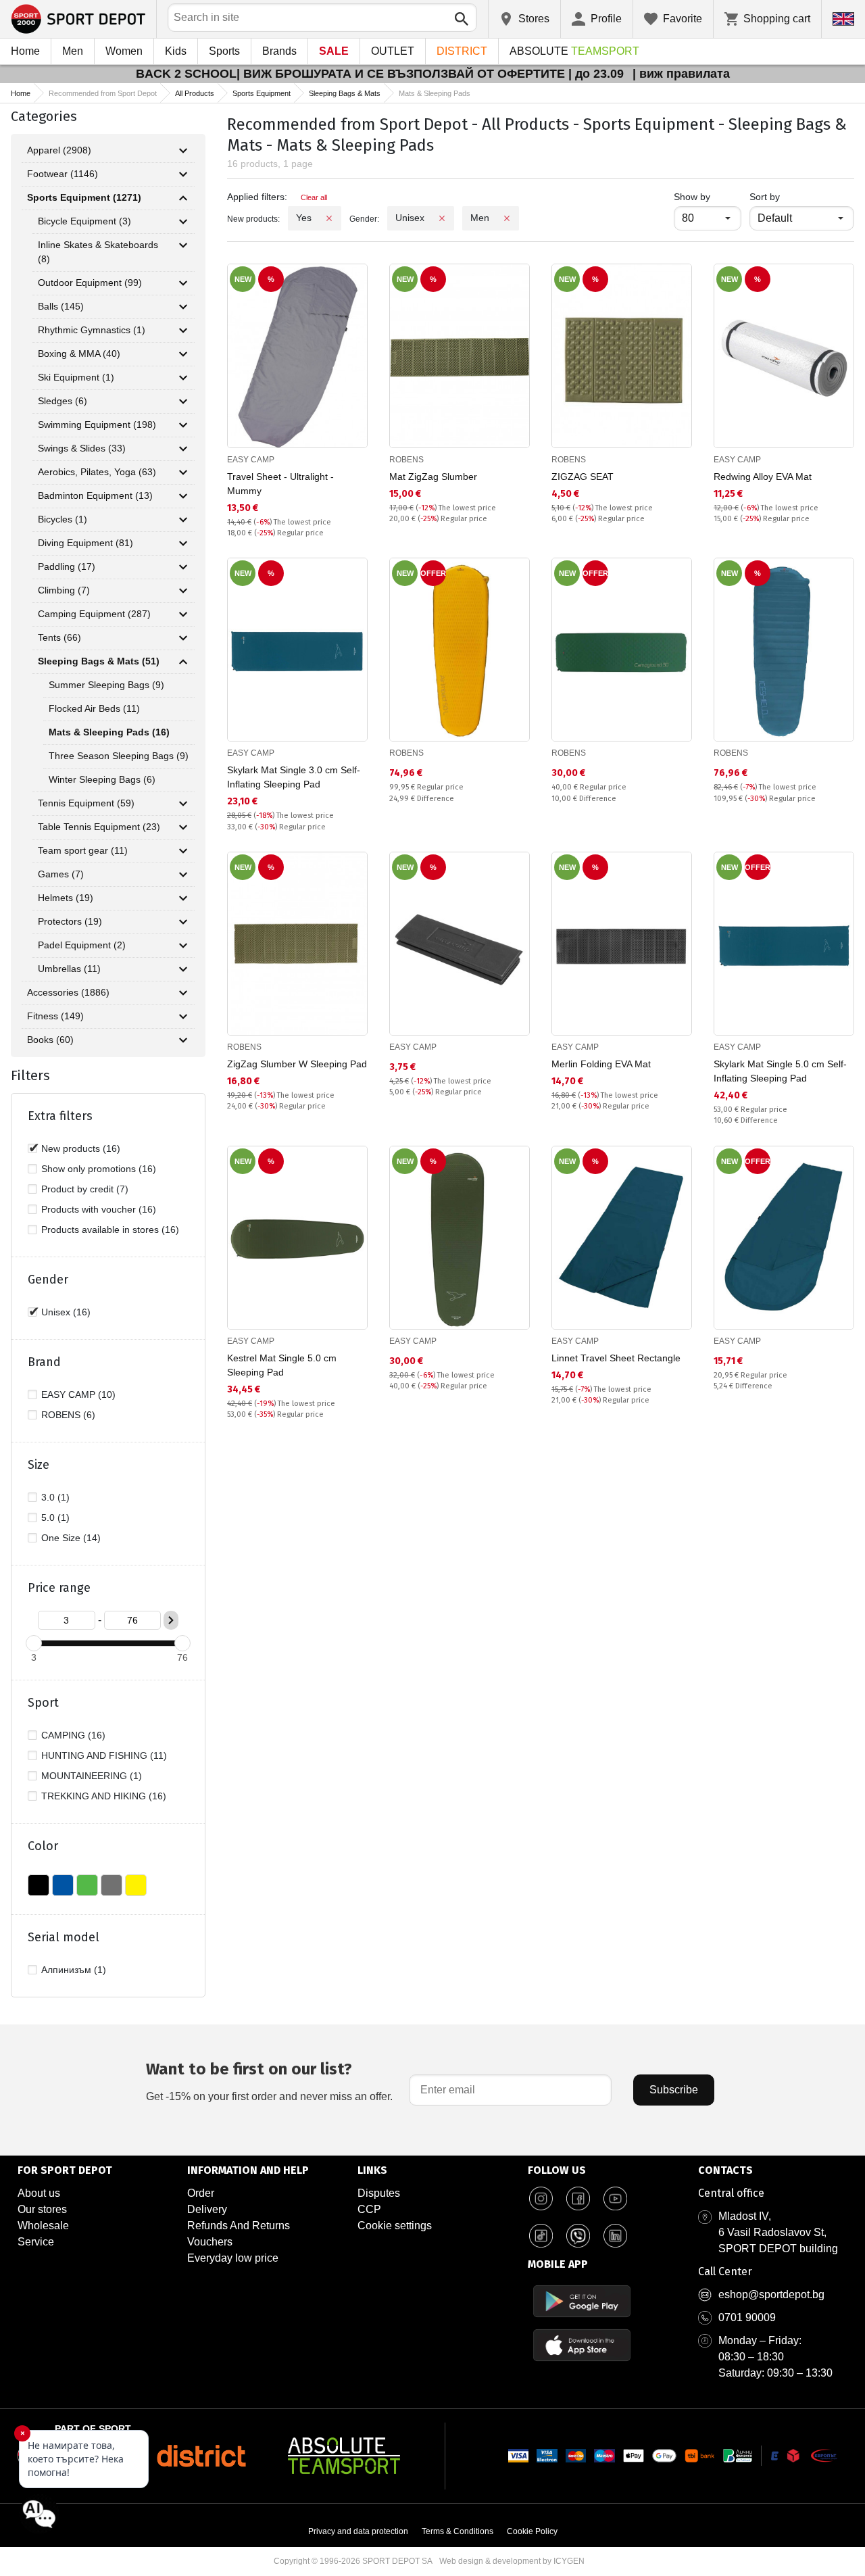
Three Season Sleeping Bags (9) (119, 756)
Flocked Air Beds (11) (94, 708)
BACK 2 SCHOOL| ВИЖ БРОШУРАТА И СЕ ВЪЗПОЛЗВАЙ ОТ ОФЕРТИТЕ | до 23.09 (381, 74)
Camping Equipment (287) (94, 614)
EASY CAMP (251, 460)
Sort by (765, 197)
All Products (195, 93)
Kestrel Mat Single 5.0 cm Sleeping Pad (282, 1365)
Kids (176, 51)
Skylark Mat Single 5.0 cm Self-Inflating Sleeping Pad (780, 1071)
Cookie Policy (532, 2531)
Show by (708, 196)
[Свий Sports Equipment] (183, 198)
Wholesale (43, 2226)
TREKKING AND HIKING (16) (104, 1796)
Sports (224, 51)
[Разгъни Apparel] (183, 151)
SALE (334, 51)
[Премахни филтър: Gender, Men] (507, 218)
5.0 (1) (55, 1517)
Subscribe (674, 2090)
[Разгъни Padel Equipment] (183, 946)
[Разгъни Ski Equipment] (183, 378)
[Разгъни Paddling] (183, 567)
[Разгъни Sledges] (183, 402)
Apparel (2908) (59, 150)
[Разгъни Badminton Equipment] (183, 496)
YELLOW (136, 1885)
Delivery (207, 2209)
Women (124, 51)
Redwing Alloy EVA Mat (763, 477)
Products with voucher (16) (99, 1209)
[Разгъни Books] (183, 1040)
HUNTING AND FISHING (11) (104, 1755)
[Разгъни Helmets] (183, 898)
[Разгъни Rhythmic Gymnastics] (183, 331)
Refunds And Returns (239, 2226)
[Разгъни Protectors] (183, 922)
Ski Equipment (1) (76, 377)
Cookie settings (395, 2226)
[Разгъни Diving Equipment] (183, 543)
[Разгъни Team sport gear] (183, 851)
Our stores (42, 2209)
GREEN (87, 1885)
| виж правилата (681, 74)
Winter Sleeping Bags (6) (102, 779)
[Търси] (462, 19)
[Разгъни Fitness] (183, 1017)
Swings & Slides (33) (82, 448)
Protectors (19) (70, 921)
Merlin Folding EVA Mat (601, 1064)
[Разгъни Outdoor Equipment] (183, 283)
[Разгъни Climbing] (183, 591)
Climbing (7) (64, 590)
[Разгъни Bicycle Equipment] (183, 222)
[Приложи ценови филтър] (171, 1620)
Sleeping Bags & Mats (345, 93)
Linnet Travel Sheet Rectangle (616, 1358)
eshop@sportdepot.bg (771, 2294)
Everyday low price (233, 2258)
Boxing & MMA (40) (79, 354)
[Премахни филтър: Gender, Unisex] (442, 218)
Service (36, 2242)
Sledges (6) (63, 401)
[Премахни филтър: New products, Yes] (329, 218)
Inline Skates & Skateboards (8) (98, 252)
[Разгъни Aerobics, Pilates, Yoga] (183, 472)
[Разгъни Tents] (183, 638)
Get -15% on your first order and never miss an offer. (269, 2081)
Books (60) (50, 1040)
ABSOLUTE (574, 51)
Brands (279, 51)
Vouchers (210, 2242)
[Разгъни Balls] (183, 307)
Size (39, 1465)
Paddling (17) (67, 566)
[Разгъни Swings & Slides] (183, 449)
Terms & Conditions (458, 2531)
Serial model (64, 1937)
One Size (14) (71, 1538)
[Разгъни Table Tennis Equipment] (183, 827)
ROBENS (406, 460)
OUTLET (393, 51)
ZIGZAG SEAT (583, 477)
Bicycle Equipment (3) (84, 221)
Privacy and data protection (358, 2531)
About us (39, 2193)
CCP (369, 2209)
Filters (30, 1075)
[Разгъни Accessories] (183, 993)
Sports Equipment (262, 93)
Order (201, 2193)
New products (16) (81, 1148)
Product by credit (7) (85, 1189)
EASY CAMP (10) (78, 1394)
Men (73, 51)
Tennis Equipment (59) (86, 803)
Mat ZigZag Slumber (433, 477)
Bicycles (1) (63, 519)
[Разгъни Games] (183, 875)
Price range (59, 1588)
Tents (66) (59, 637)
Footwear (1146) (63, 174)
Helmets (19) (66, 898)
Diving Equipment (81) (85, 543)
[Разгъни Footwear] (183, 174)
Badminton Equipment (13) (95, 495)
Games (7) (61, 874)
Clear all (314, 197)
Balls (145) (61, 306)
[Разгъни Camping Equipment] (183, 614)
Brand (44, 1362)
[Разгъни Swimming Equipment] (183, 425)
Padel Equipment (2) (82, 945)
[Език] (843, 19)
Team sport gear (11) (83, 850)
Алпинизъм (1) (74, 1970)
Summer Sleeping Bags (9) (106, 685)
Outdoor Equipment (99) (90, 283)
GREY (112, 1885)
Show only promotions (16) (99, 1169)
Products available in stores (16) (110, 1230)
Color (43, 1846)
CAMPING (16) (73, 1735)
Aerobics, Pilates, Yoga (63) (97, 472)
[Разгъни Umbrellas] (183, 969)
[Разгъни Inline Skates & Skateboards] (183, 245)
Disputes (379, 2193)
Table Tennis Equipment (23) (99, 827)
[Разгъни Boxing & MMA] (183, 354)
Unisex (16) (66, 1312)
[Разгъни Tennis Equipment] (183, 804)
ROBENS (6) (68, 1415)
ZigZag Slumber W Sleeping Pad (297, 1064)
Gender (48, 1280)
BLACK (39, 1885)
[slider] (34, 1643)
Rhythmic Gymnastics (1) (92, 330)
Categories (44, 116)
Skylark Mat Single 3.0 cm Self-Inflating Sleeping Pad (294, 777)
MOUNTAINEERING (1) (92, 1776)
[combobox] (322, 18)
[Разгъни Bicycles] (183, 520)
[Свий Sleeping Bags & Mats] (183, 662)
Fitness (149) (55, 1016)
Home (25, 51)
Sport (43, 1703)
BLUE (63, 1885)
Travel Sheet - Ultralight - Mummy (280, 484)
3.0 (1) (55, 1497)
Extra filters (60, 1116)
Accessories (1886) (68, 992)
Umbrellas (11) (69, 969)
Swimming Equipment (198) (97, 424)
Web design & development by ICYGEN (512, 2561)
